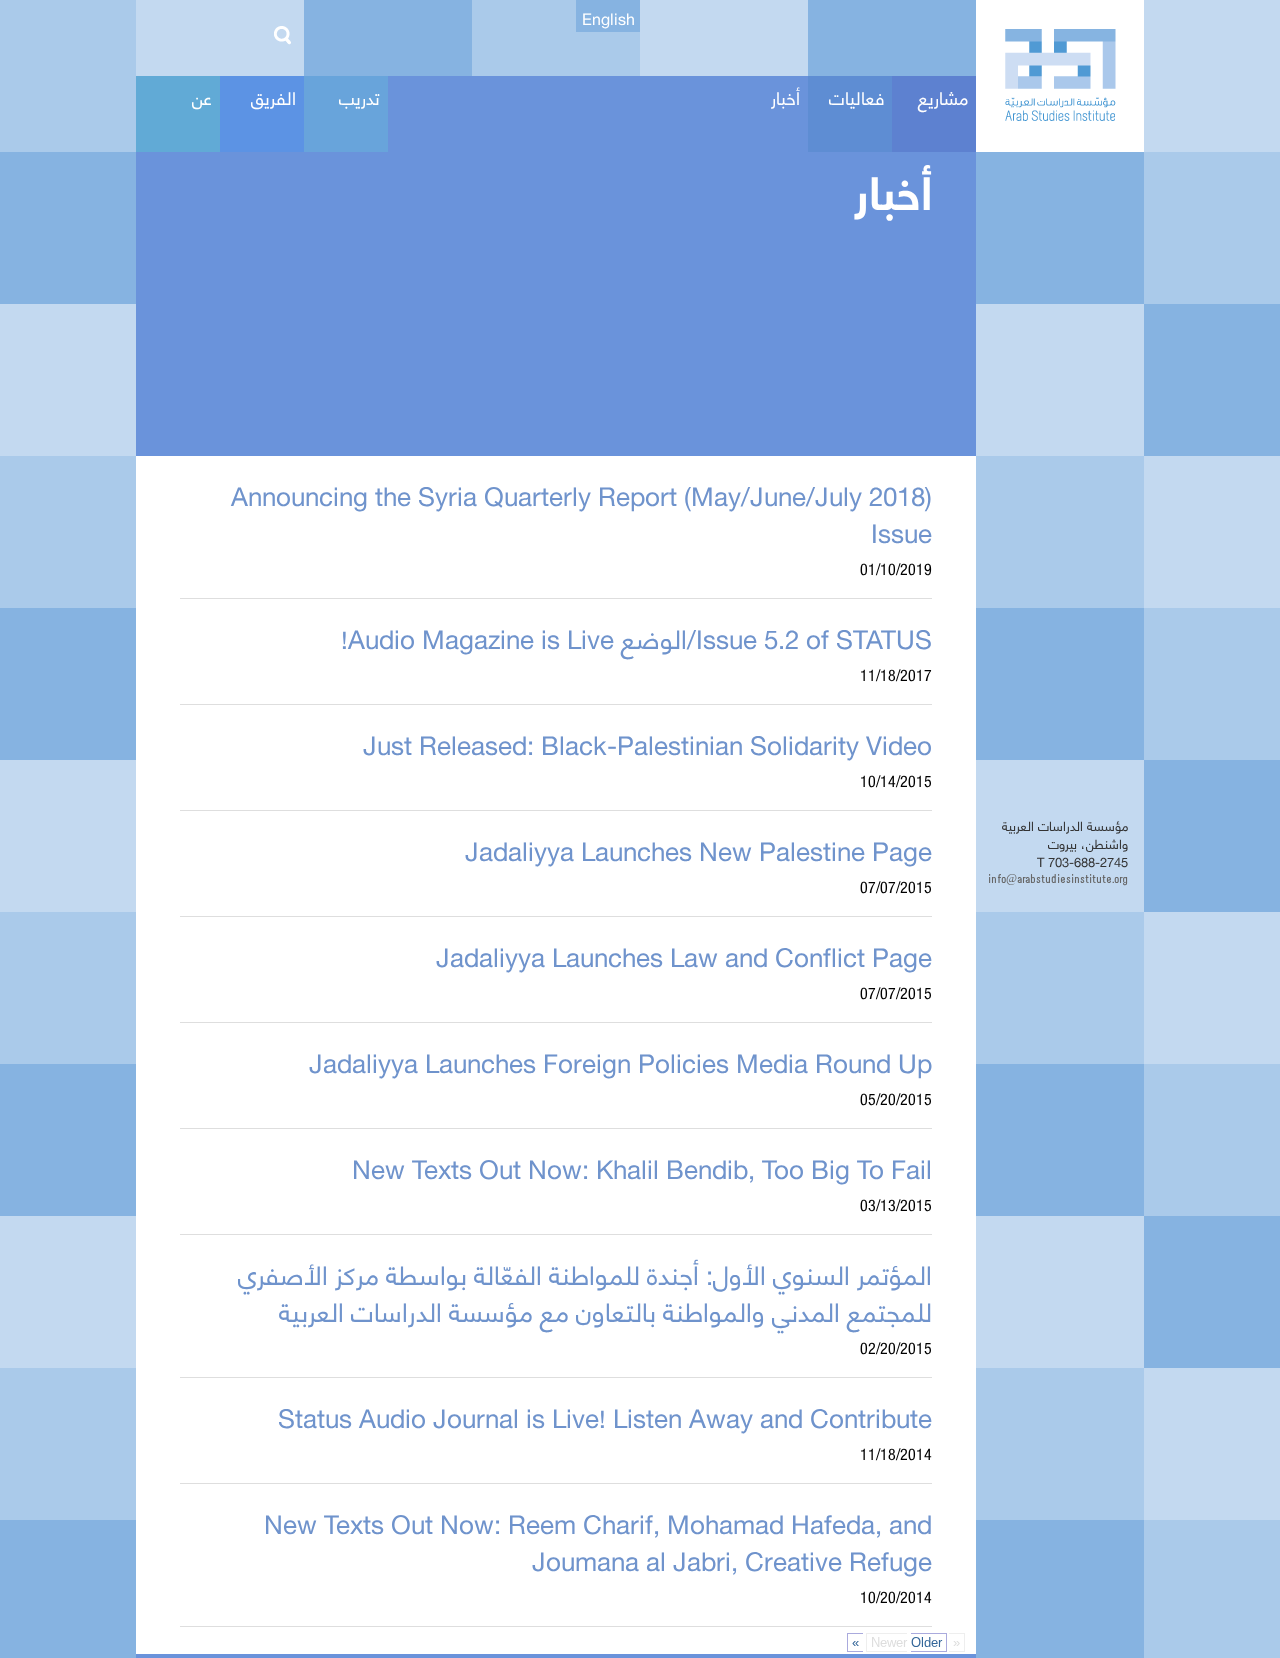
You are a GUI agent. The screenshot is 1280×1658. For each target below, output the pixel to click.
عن (202, 96)
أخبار (785, 96)
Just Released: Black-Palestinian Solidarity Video (647, 743)
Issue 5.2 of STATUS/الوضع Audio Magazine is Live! (636, 637)
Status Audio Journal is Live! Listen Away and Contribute (605, 1416)
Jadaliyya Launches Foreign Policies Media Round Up (620, 1061)
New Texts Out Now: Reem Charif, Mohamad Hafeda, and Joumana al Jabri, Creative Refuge (598, 1540)
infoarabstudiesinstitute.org (1060, 879)
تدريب (359, 96)
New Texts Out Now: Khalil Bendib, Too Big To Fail (642, 1167)
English (608, 18)
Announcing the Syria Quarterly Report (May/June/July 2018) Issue (581, 512)
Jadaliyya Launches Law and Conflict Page (684, 955)
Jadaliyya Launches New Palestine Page (698, 849)
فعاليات (856, 96)
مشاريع (943, 96)
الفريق (273, 96)
